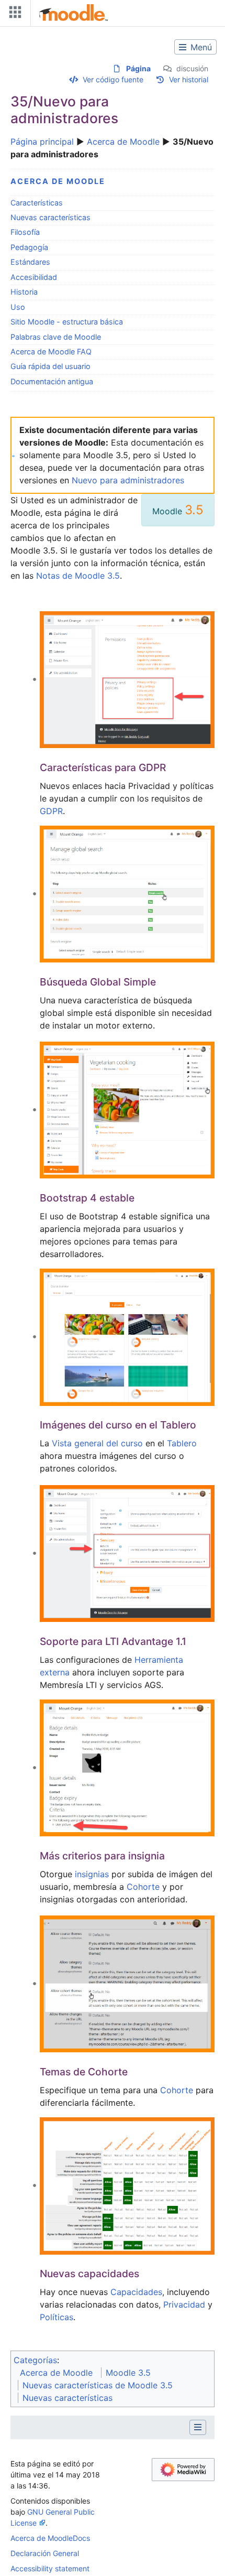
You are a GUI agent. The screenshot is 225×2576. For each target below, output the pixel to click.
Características (37, 203)
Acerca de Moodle (123, 142)
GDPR (51, 811)
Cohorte (143, 1887)
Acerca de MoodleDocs (50, 2538)
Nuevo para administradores (128, 480)
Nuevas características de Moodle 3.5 (98, 2385)
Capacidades (136, 2292)
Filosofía (25, 232)
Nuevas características (50, 217)
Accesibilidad (34, 277)
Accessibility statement (50, 2568)
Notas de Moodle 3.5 (78, 576)
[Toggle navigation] (13, 14)
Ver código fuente (113, 79)
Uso (18, 307)
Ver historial (189, 79)
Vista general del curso (97, 1443)
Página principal (42, 142)
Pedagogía (29, 247)
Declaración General (45, 2553)
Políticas (57, 2317)
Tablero (182, 1443)
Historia (24, 292)
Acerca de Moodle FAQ (51, 351)
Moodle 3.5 (128, 2373)
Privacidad (184, 2304)
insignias (92, 1874)
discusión (192, 68)
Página (138, 68)
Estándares (30, 262)
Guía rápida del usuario (50, 366)
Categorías (35, 2360)
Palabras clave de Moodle (56, 337)
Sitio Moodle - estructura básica (67, 322)
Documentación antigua (52, 381)
